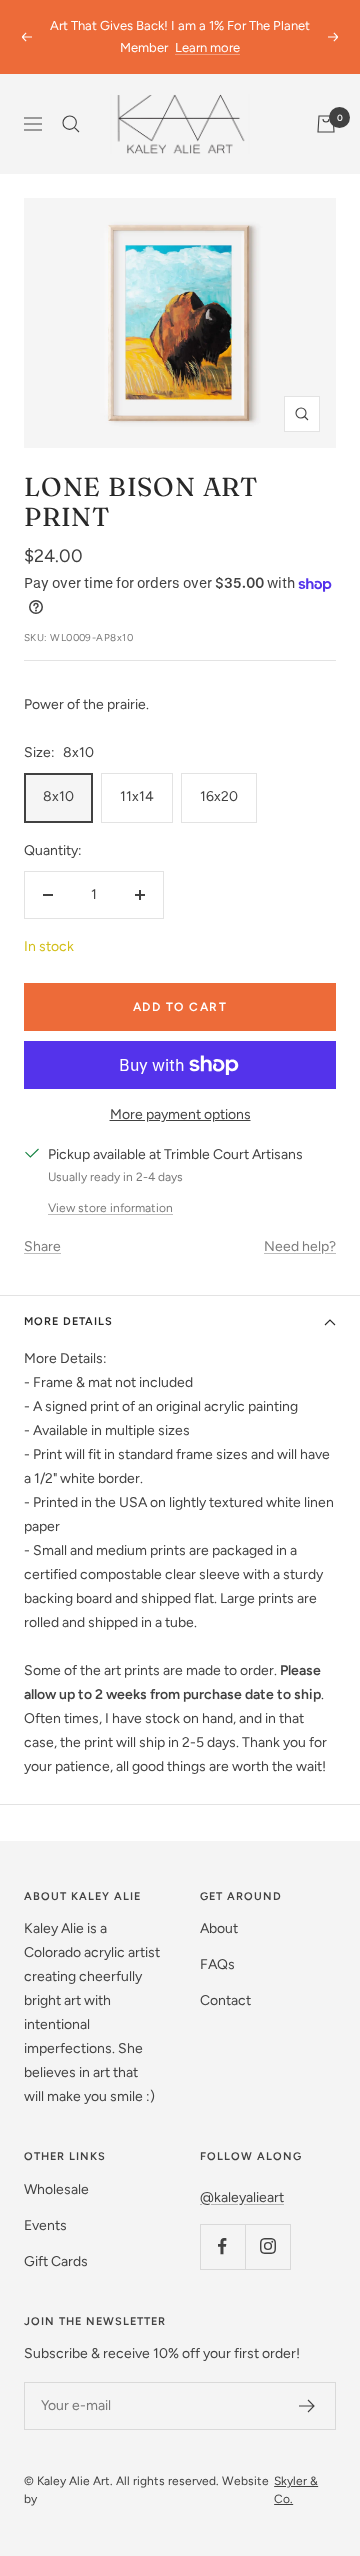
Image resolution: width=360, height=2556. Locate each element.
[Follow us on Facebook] (222, 2246)
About (219, 1928)
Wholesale (56, 2189)
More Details (68, 1321)
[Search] (71, 124)
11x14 (137, 796)
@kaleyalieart (242, 2197)
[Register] (307, 2406)
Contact (225, 2000)
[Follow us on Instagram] (267, 2246)
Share (42, 1246)
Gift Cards (56, 2261)
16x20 (219, 796)
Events (45, 2225)
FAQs (217, 1964)
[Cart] (326, 124)
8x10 (58, 796)
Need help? (300, 1246)
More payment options (180, 1114)
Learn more (207, 47)
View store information (110, 1208)
